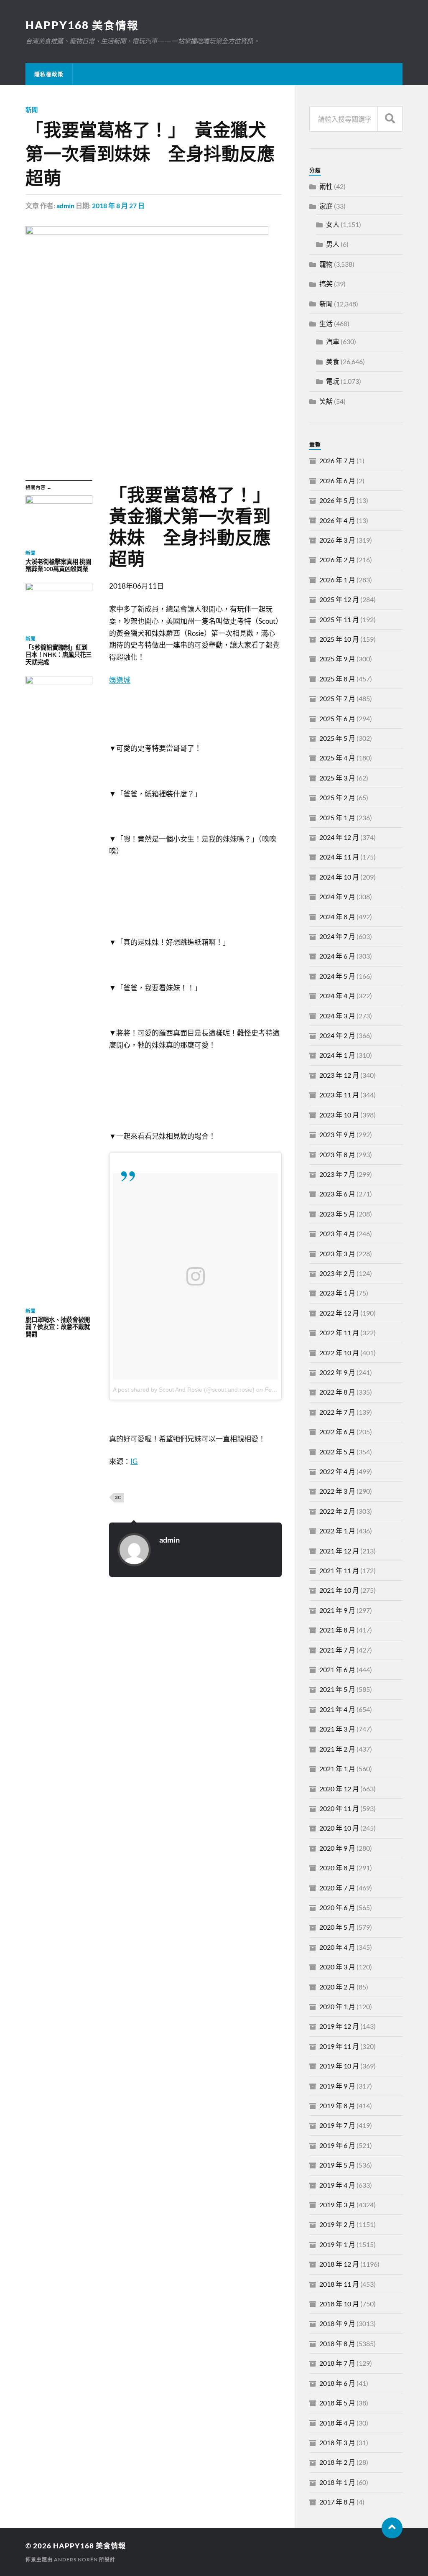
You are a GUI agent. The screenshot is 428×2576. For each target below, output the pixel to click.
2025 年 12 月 (339, 599)
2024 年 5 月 (337, 976)
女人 (333, 224)
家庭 (326, 206)
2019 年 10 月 (339, 2066)
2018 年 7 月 (337, 2363)
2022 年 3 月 (337, 1491)
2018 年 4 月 (337, 2423)
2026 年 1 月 (337, 580)
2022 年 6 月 (337, 1432)
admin (65, 205)
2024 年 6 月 (337, 956)
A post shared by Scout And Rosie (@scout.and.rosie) (184, 1390)
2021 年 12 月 (339, 1551)
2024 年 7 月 (337, 936)
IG (134, 1461)
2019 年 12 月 (339, 2026)
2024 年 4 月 (337, 996)
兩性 (326, 186)
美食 (333, 361)
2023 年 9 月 (337, 1134)
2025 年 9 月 (337, 659)
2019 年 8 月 (337, 2105)
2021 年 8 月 (337, 1630)
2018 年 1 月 (337, 2482)
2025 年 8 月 (337, 679)
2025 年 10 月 (339, 639)
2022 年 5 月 (337, 1452)
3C (118, 1497)
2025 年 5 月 (337, 738)
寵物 (326, 264)
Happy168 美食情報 (82, 25)
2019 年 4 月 (337, 2185)
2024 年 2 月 (337, 1035)
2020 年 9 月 (337, 1848)
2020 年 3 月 (337, 1967)
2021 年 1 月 (337, 1769)
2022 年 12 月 (339, 1313)
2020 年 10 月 (339, 1828)
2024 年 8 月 (337, 917)
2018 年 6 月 (337, 2383)
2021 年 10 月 (339, 1590)
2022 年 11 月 (339, 1333)
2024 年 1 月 (337, 1055)
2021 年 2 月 (337, 1749)
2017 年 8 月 (337, 2502)
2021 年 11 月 (339, 1570)
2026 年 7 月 (337, 460)
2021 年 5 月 (337, 1689)
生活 (326, 323)
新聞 (32, 110)
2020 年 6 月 (337, 1907)
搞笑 (326, 284)
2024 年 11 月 (339, 857)
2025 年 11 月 (339, 619)
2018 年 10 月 (339, 2304)
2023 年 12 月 (339, 1075)
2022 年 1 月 (337, 1531)
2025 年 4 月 (337, 758)
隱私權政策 (49, 74)
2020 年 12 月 (339, 1789)
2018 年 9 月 (337, 2323)
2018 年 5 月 (337, 2403)
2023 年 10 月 (339, 1115)
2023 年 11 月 (339, 1095)
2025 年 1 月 (337, 817)
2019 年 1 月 (337, 2244)
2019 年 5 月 (337, 2165)
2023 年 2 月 (337, 1273)
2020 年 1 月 (337, 2006)
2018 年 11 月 (339, 2284)
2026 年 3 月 (337, 540)
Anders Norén (76, 2559)
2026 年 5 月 (337, 500)
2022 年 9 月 (337, 1372)
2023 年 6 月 (337, 1194)
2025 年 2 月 (337, 797)
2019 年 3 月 (337, 2205)
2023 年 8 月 (337, 1154)
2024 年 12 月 (339, 837)
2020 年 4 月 (337, 1947)
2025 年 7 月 (337, 698)
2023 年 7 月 (337, 1174)
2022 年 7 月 (337, 1412)
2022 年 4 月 (337, 1471)
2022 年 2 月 (337, 1511)
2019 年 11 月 (339, 2046)
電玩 (333, 381)
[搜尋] (390, 119)
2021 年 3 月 (337, 1729)
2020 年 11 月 (339, 1808)
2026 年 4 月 (337, 520)
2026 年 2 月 (337, 560)
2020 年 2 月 (337, 1987)
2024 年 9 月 (337, 896)
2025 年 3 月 (337, 778)
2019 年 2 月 (337, 2224)
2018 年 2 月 (337, 2462)
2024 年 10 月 (339, 877)
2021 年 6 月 (337, 1669)
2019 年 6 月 (337, 2145)
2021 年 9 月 (337, 1610)
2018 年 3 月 (337, 2442)
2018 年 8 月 (337, 2343)
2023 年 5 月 (337, 1214)
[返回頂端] (392, 2528)
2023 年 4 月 (337, 1233)
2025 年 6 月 (337, 718)
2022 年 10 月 (339, 1353)
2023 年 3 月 (337, 1254)
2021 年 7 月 (337, 1650)
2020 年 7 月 (337, 1888)
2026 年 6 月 (337, 481)
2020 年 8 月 (337, 1868)
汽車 (333, 341)
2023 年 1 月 (337, 1293)
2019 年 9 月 (337, 2086)
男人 (333, 244)
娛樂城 (120, 680)
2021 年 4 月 (337, 1709)
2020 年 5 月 (337, 1927)
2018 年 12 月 (339, 2264)
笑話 (326, 401)
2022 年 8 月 (337, 1392)
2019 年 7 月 (337, 2125)
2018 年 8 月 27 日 (118, 205)
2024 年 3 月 (337, 1016)
